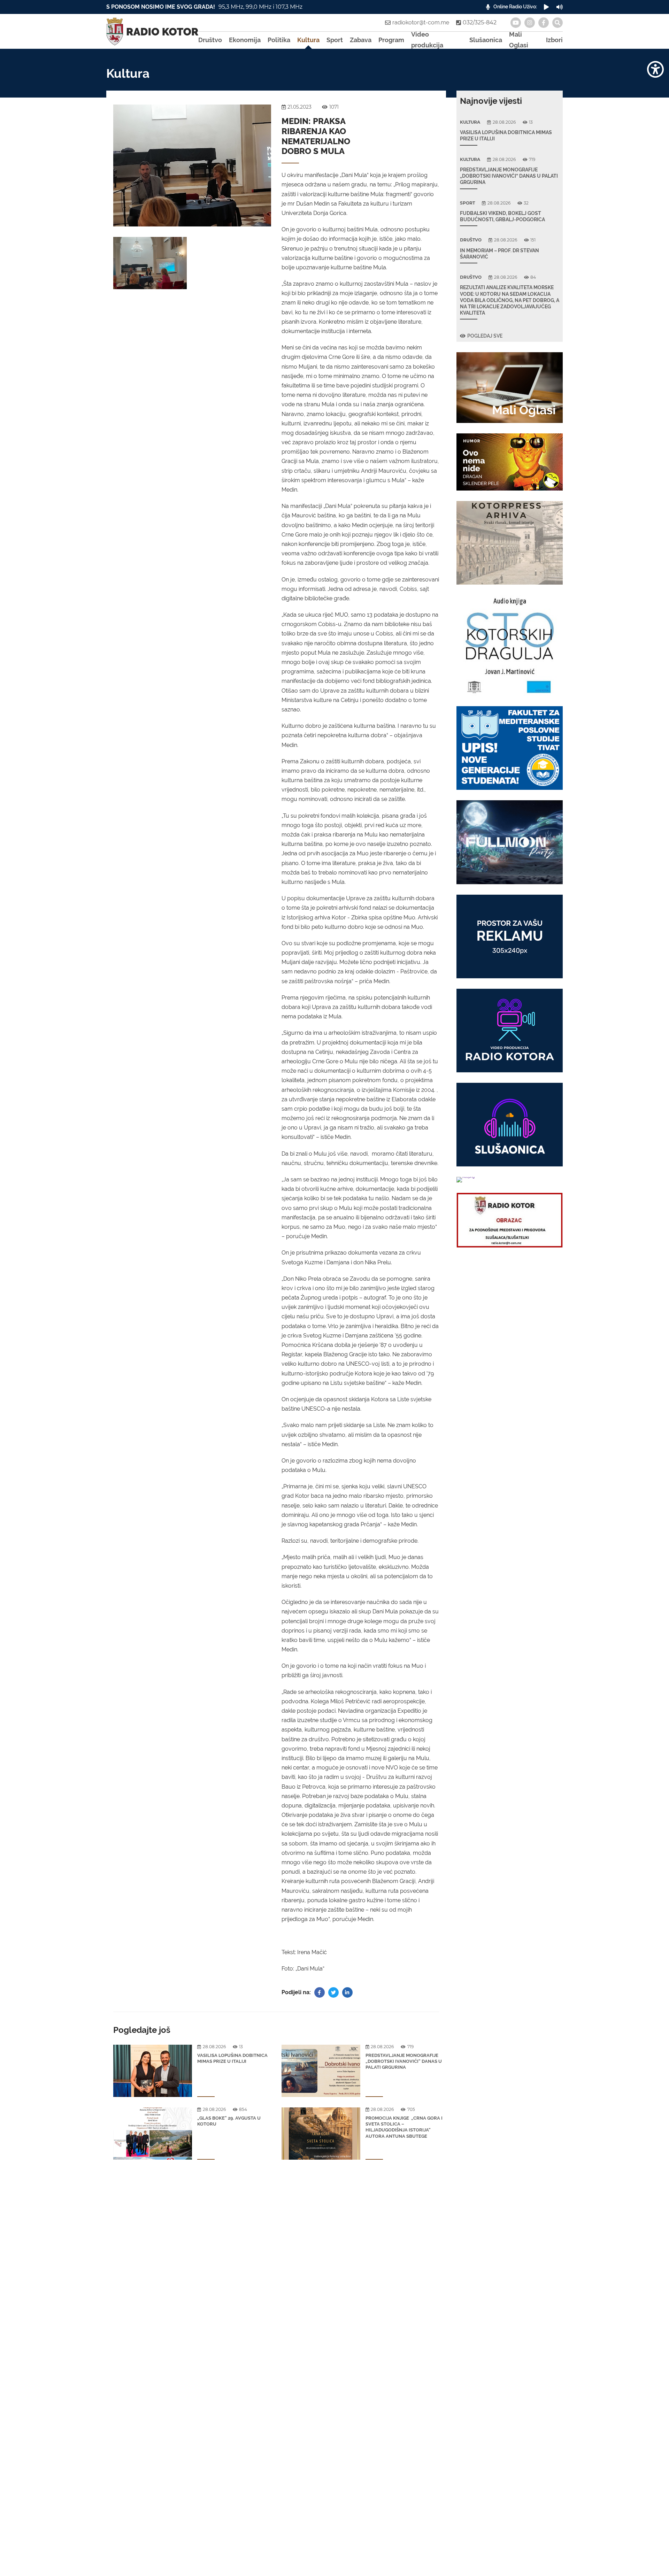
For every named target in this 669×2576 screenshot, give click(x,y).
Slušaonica (486, 40)
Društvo (210, 40)
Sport (335, 40)
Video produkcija (427, 40)
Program (391, 40)
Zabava (361, 40)
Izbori (554, 40)
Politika (279, 40)
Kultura (308, 40)
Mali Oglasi (519, 40)
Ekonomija (245, 40)
